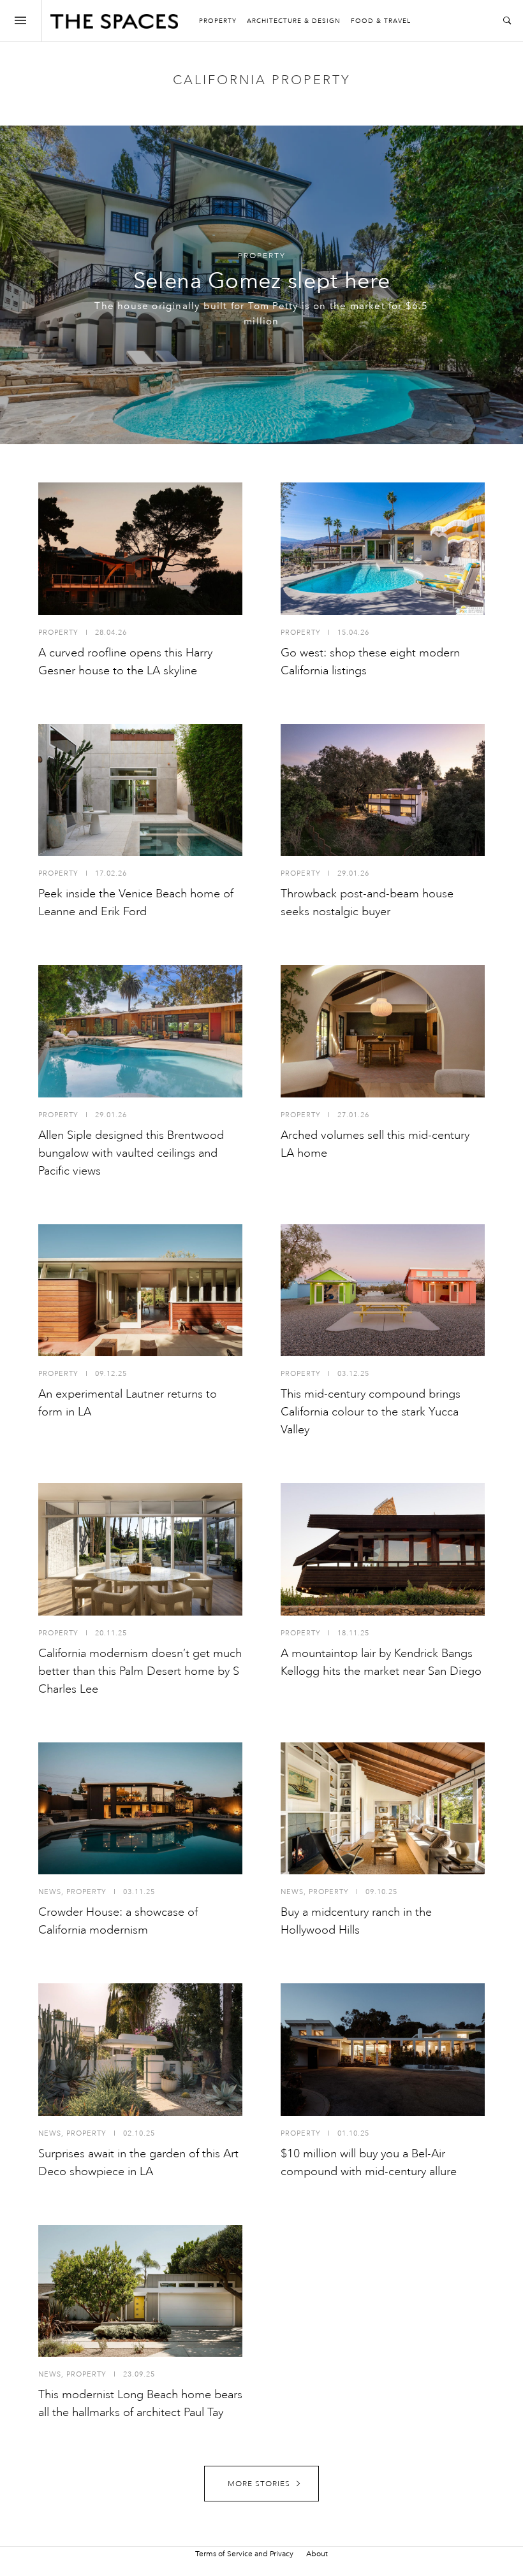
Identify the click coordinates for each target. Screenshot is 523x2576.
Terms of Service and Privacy (244, 2554)
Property (218, 21)
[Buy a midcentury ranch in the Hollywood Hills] (383, 1809)
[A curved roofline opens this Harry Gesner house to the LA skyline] (140, 549)
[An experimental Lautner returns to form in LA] (140, 1291)
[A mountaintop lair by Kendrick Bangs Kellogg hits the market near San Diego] (383, 1549)
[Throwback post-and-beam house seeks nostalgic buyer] (383, 790)
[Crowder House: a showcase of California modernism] (140, 1809)
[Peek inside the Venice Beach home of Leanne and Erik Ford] (140, 790)
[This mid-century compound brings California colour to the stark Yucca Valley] (383, 1291)
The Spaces (114, 24)
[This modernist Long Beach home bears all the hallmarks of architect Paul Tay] (140, 2291)
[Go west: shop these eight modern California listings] (383, 549)
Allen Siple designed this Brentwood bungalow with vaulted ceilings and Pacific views (131, 1153)
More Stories (259, 2484)
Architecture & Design (294, 21)
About (317, 2554)
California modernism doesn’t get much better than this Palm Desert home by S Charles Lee (140, 1671)
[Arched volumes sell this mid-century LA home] (383, 1031)
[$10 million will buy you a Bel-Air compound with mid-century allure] (383, 2050)
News (50, 1892)
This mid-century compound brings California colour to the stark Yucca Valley (371, 1412)
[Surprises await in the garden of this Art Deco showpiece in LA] (140, 2050)
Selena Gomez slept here (262, 281)
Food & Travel (381, 21)
